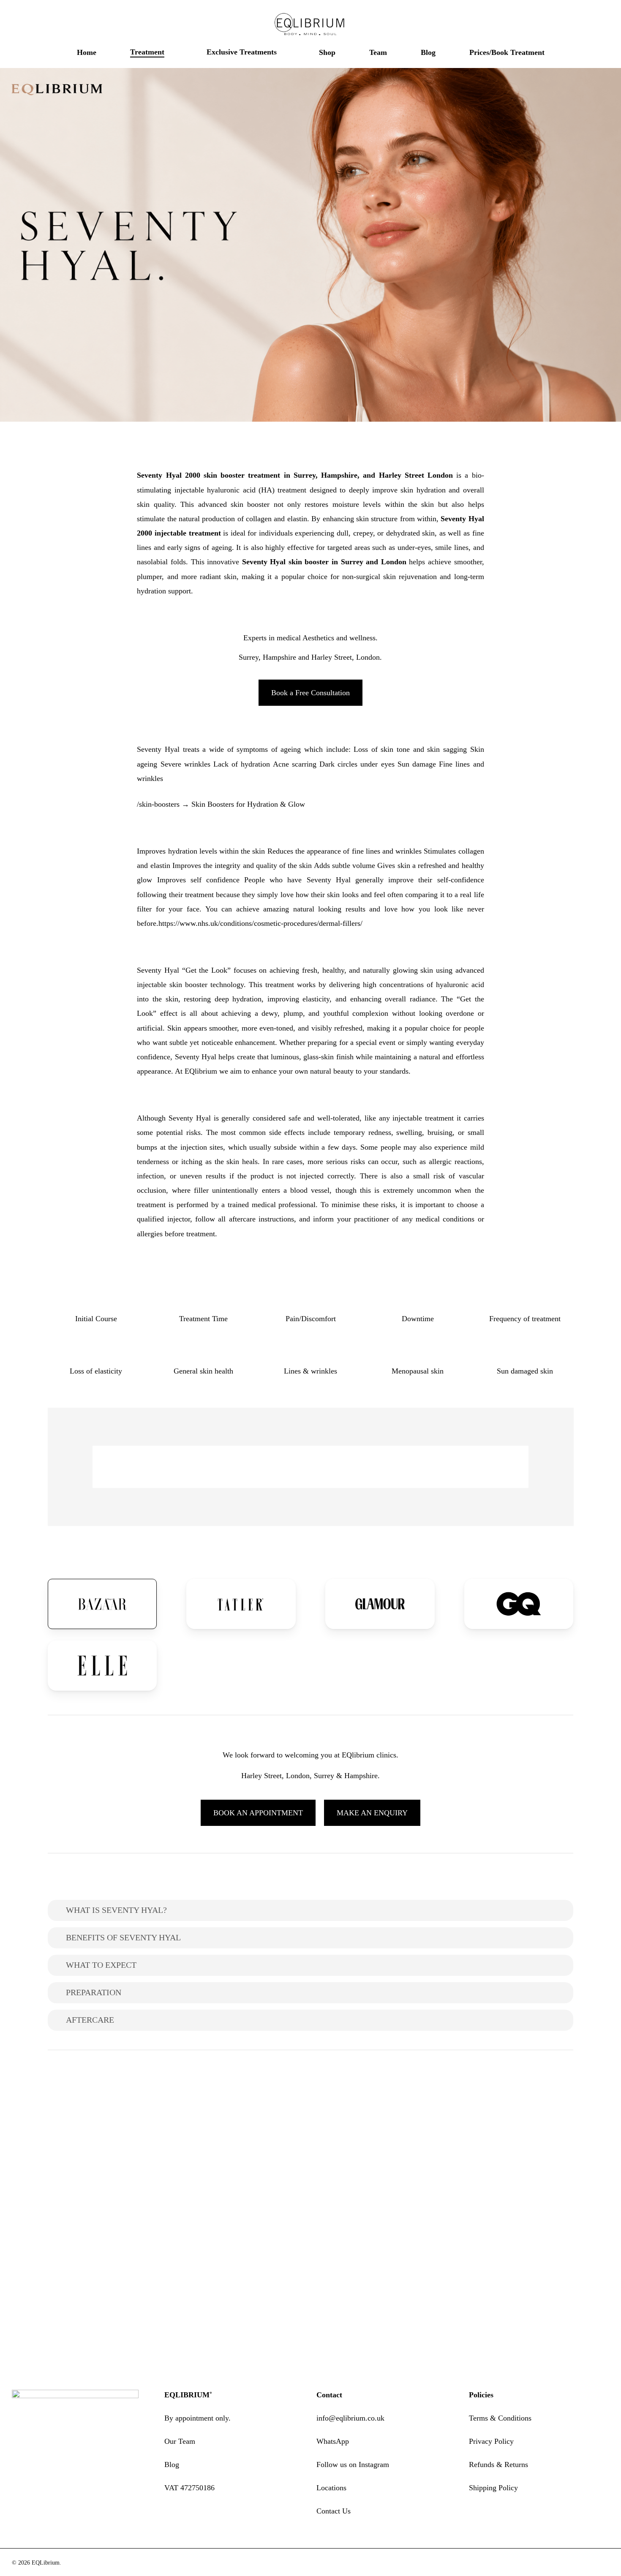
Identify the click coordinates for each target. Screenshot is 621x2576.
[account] (583, 25)
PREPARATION (94, 1992)
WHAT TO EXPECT (101, 1965)
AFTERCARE (90, 2020)
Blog (172, 2464)
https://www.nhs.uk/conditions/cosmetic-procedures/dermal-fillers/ (260, 923)
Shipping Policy (493, 2488)
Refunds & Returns (498, 2464)
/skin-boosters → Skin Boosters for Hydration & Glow (221, 804)
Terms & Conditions (500, 2418)
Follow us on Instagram (353, 2464)
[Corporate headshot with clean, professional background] (512, 2141)
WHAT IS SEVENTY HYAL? (116, 1910)
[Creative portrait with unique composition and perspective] (110, 2141)
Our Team (180, 2441)
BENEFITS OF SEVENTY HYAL (123, 1937)
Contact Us (334, 2511)
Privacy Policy (491, 2441)
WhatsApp (333, 2441)
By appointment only (196, 2418)
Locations (331, 2488)
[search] (561, 25)
